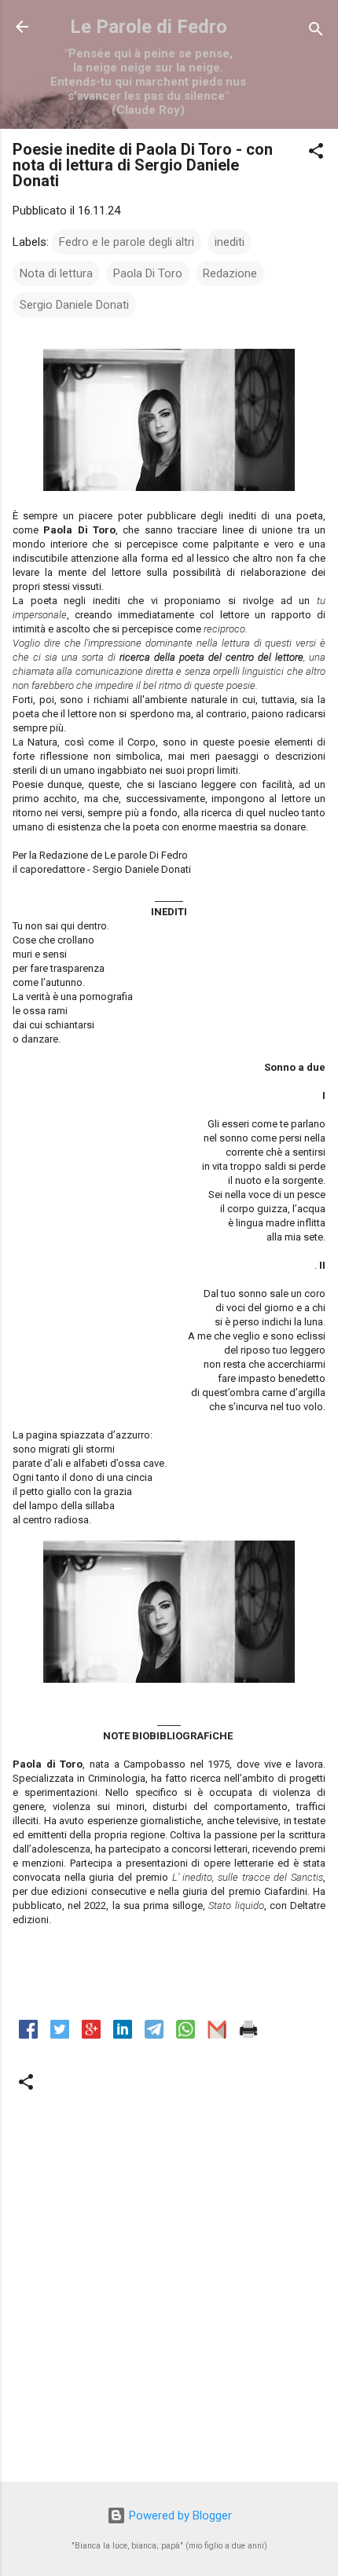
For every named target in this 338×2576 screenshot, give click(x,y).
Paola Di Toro (148, 273)
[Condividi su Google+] (91, 2035)
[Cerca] (316, 32)
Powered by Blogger (179, 2516)
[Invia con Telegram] (154, 2035)
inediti (230, 242)
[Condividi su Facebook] (28, 2035)
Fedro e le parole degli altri (127, 242)
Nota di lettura (56, 273)
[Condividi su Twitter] (60, 2035)
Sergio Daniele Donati (74, 305)
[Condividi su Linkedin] (123, 2035)
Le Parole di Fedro (149, 27)
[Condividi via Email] (217, 2035)
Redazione (230, 273)
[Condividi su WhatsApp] (186, 2035)
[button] (316, 154)
